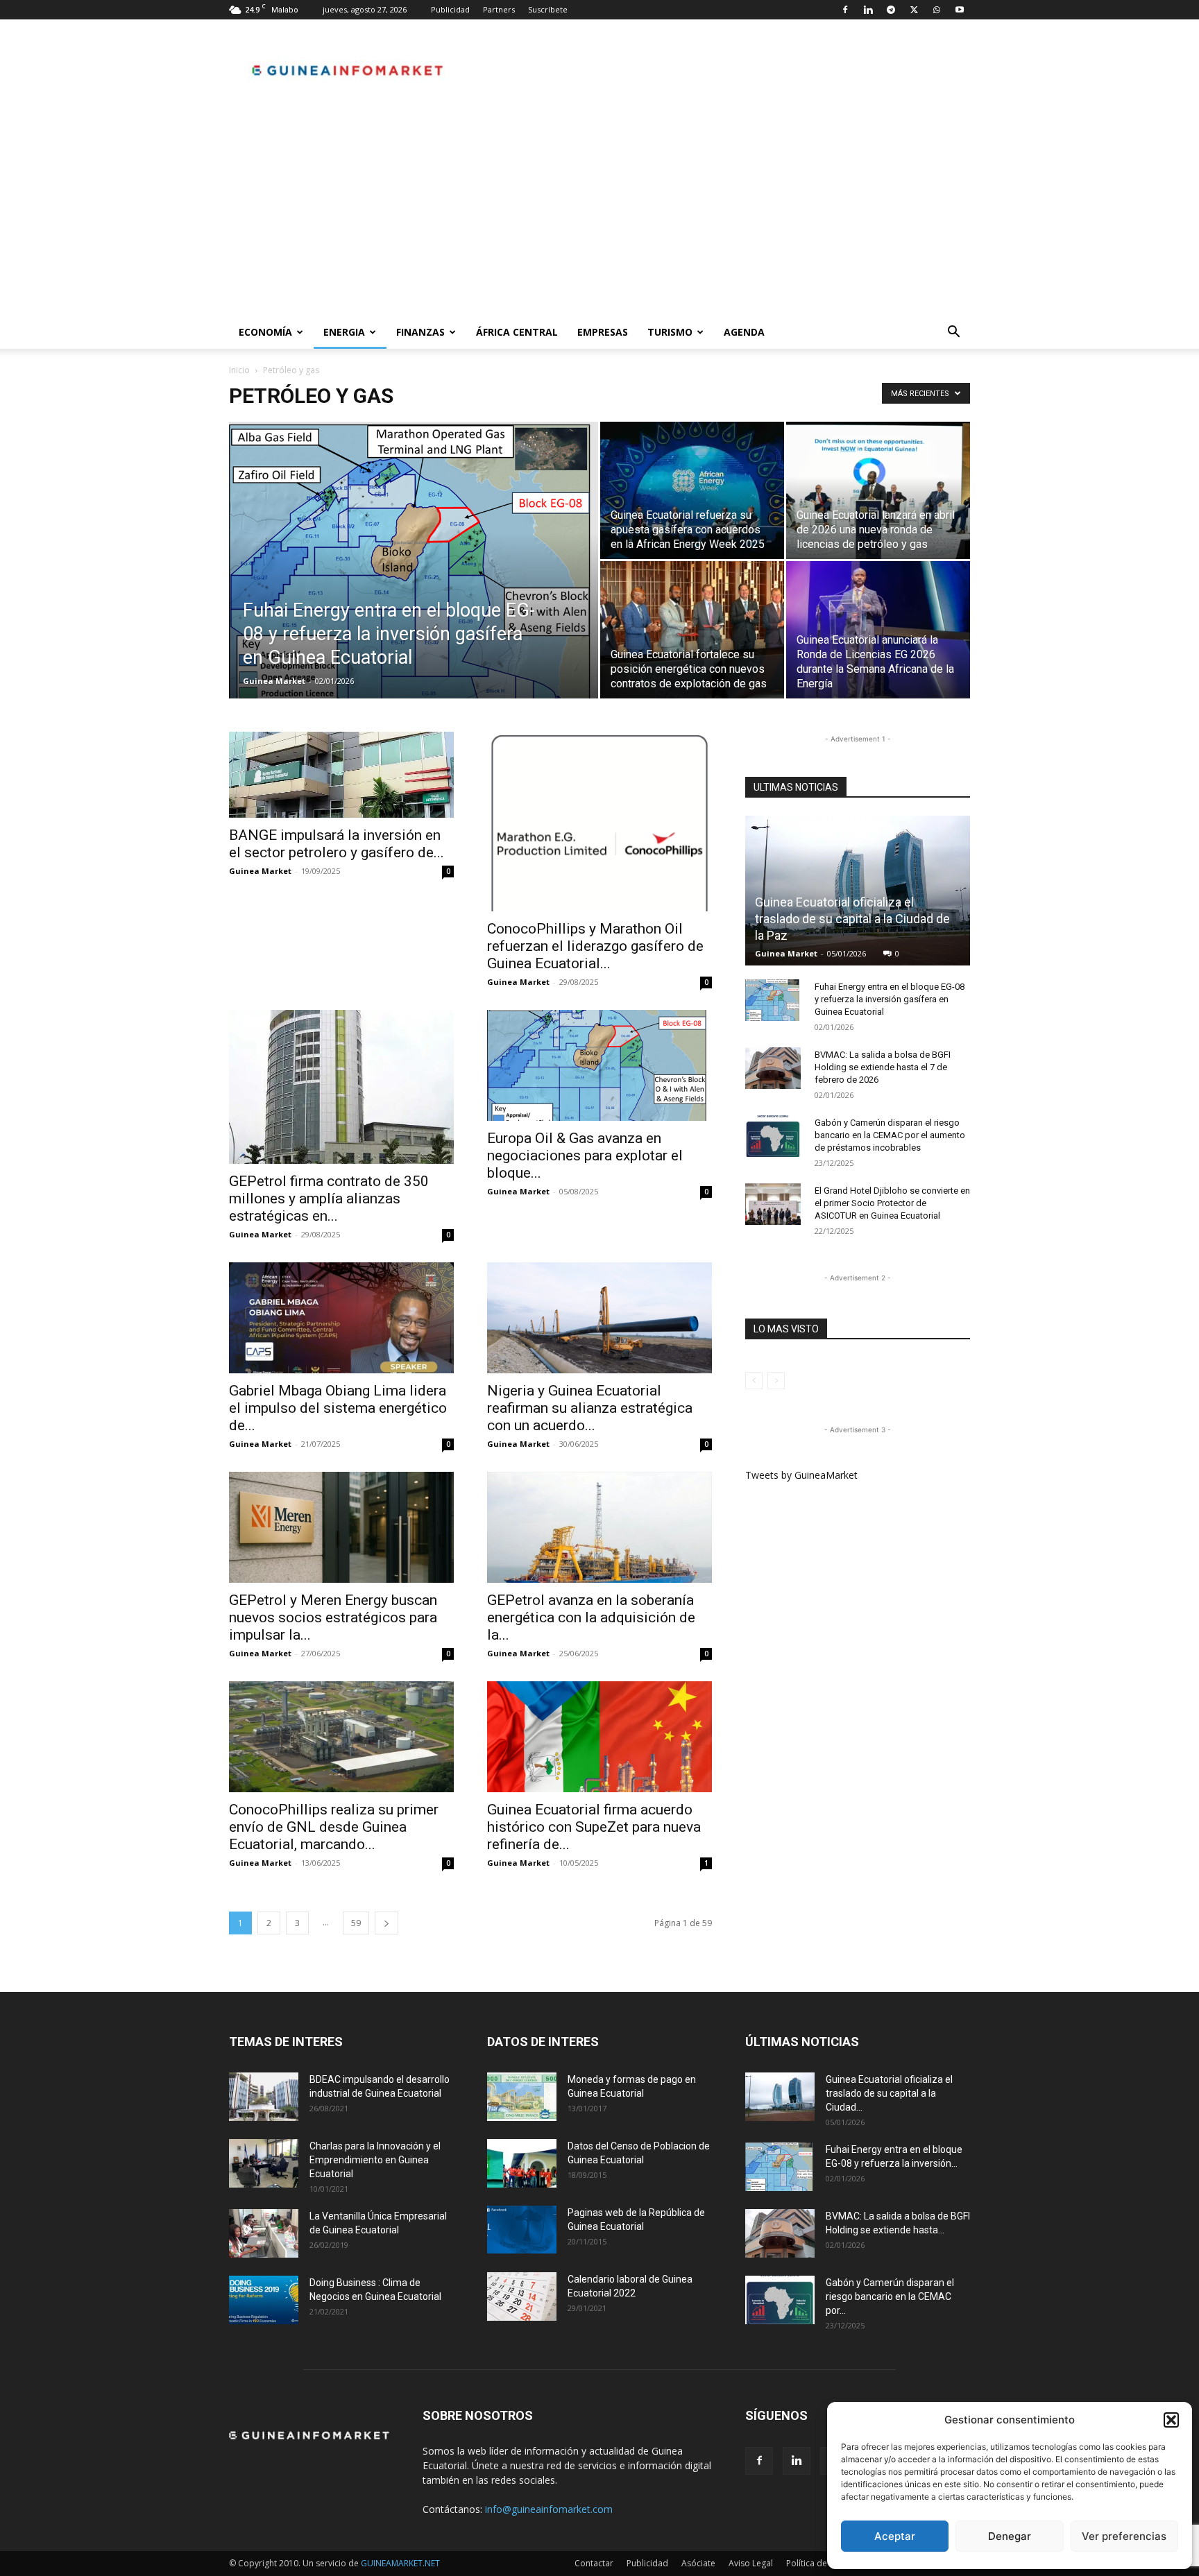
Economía (265, 332)
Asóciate (698, 2563)
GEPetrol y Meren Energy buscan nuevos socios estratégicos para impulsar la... (333, 1617)
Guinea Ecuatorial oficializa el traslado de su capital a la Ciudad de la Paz (852, 919)
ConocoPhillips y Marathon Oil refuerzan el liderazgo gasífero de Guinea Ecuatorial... (595, 946)
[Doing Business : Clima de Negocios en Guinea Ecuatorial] (264, 2300)
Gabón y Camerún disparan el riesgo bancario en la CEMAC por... (890, 2296)
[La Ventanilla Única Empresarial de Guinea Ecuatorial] (264, 2233)
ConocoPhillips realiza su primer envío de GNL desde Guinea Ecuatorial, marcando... (334, 1827)
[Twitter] (914, 10)
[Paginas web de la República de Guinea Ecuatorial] (522, 2230)
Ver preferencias (1124, 2536)
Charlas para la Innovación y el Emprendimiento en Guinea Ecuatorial (375, 2160)
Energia (344, 332)
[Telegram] (891, 10)
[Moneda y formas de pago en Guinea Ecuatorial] (522, 2097)
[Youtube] (960, 10)
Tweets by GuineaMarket (801, 1475)
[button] (1171, 2420)
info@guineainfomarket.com (549, 2509)
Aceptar (895, 2536)
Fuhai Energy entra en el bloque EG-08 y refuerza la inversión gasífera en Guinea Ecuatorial (890, 999)
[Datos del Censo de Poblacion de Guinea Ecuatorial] (522, 2163)
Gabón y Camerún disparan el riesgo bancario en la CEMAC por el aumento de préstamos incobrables (890, 1135)
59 (356, 1923)
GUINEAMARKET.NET (400, 2563)
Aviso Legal (751, 2563)
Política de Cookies (824, 2563)
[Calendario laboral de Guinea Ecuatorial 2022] (522, 2296)
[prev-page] (754, 1381)
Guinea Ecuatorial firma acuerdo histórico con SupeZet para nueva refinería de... (594, 1827)
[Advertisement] (599, 212)
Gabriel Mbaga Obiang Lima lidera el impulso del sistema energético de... (338, 1408)
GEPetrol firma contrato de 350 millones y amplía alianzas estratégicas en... (329, 1199)
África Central (517, 332)
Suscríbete (548, 9)
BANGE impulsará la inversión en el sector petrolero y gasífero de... (337, 844)
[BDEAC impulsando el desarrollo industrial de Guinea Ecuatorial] (264, 2097)
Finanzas (420, 332)
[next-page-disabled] (776, 1381)
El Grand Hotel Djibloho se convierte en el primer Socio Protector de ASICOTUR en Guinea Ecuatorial (892, 1203)
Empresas (603, 332)
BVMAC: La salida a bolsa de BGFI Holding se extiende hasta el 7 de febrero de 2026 (883, 1067)
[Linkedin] (868, 10)
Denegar (1010, 2536)
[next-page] (386, 1923)
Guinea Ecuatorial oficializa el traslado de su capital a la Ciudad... (889, 2093)
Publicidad (450, 9)
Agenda (744, 332)
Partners (499, 9)
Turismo (670, 332)
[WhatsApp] (937, 10)
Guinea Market (274, 681)
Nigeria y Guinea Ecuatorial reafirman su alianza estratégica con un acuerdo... (590, 1408)
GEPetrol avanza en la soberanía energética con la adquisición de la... (591, 1617)
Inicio (239, 370)
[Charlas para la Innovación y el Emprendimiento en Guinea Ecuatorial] (264, 2163)
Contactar (594, 2563)
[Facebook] (845, 10)
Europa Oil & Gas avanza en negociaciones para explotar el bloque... (585, 1156)
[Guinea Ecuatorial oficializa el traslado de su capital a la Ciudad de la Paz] (858, 891)
